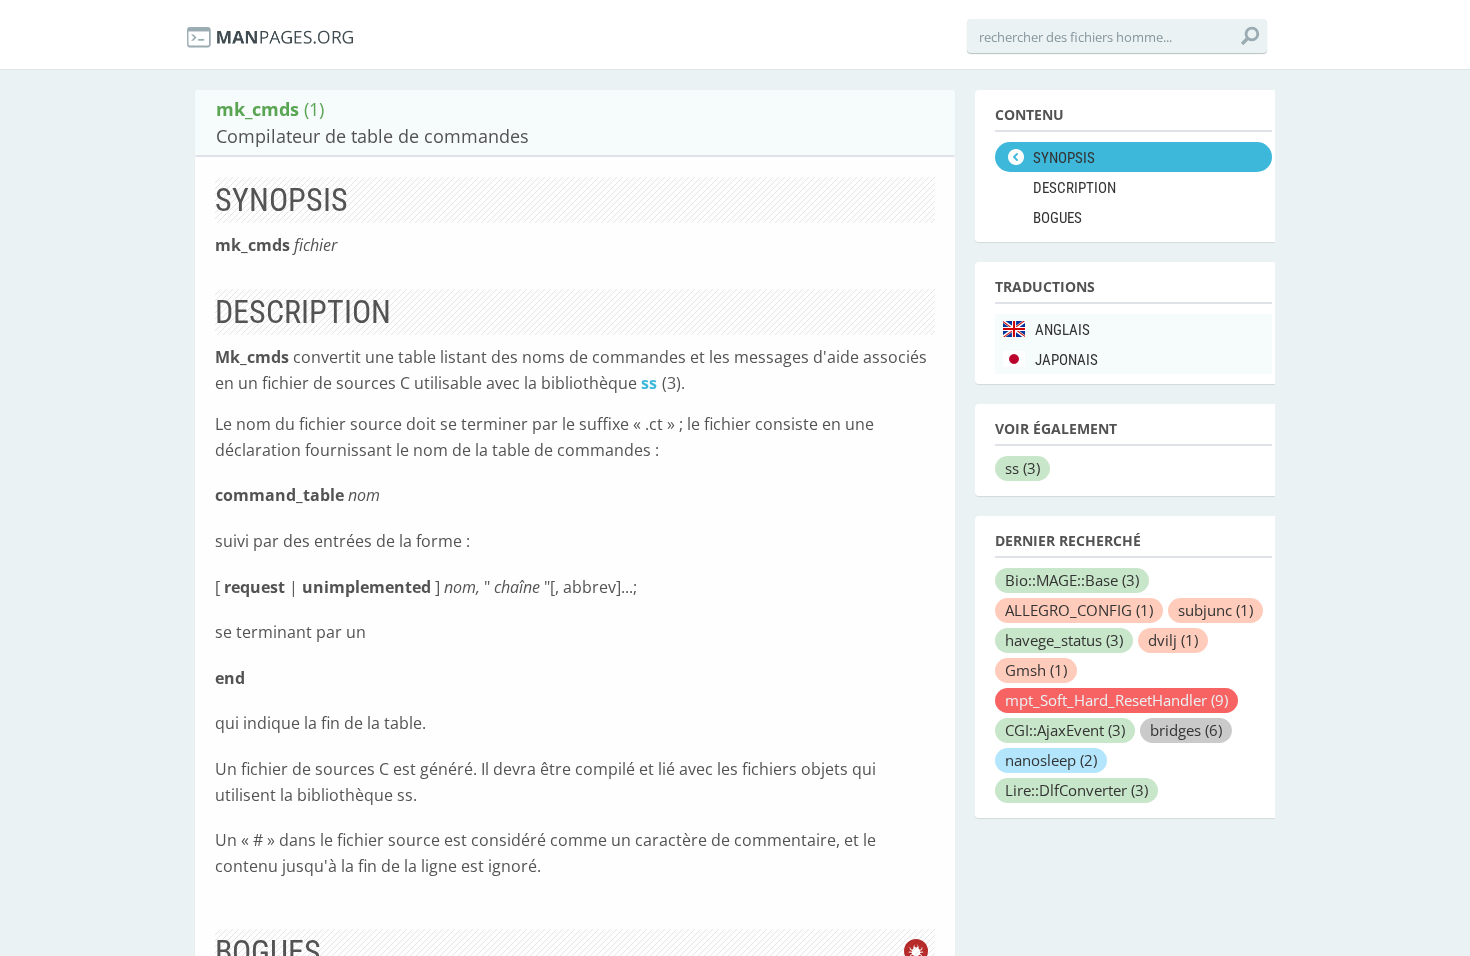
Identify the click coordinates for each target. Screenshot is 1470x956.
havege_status (1064, 640)
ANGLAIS (1062, 330)
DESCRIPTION (1074, 188)
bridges (1186, 730)
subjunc (1215, 610)
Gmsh (1036, 670)
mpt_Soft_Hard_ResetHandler (1116, 700)
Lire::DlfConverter (1076, 790)
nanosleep (1051, 760)
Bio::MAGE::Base (1072, 580)
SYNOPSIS (1064, 158)
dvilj (1173, 640)
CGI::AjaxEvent (1065, 730)
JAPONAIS (1066, 360)
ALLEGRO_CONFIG (1079, 610)
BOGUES (1057, 218)
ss (649, 383)
